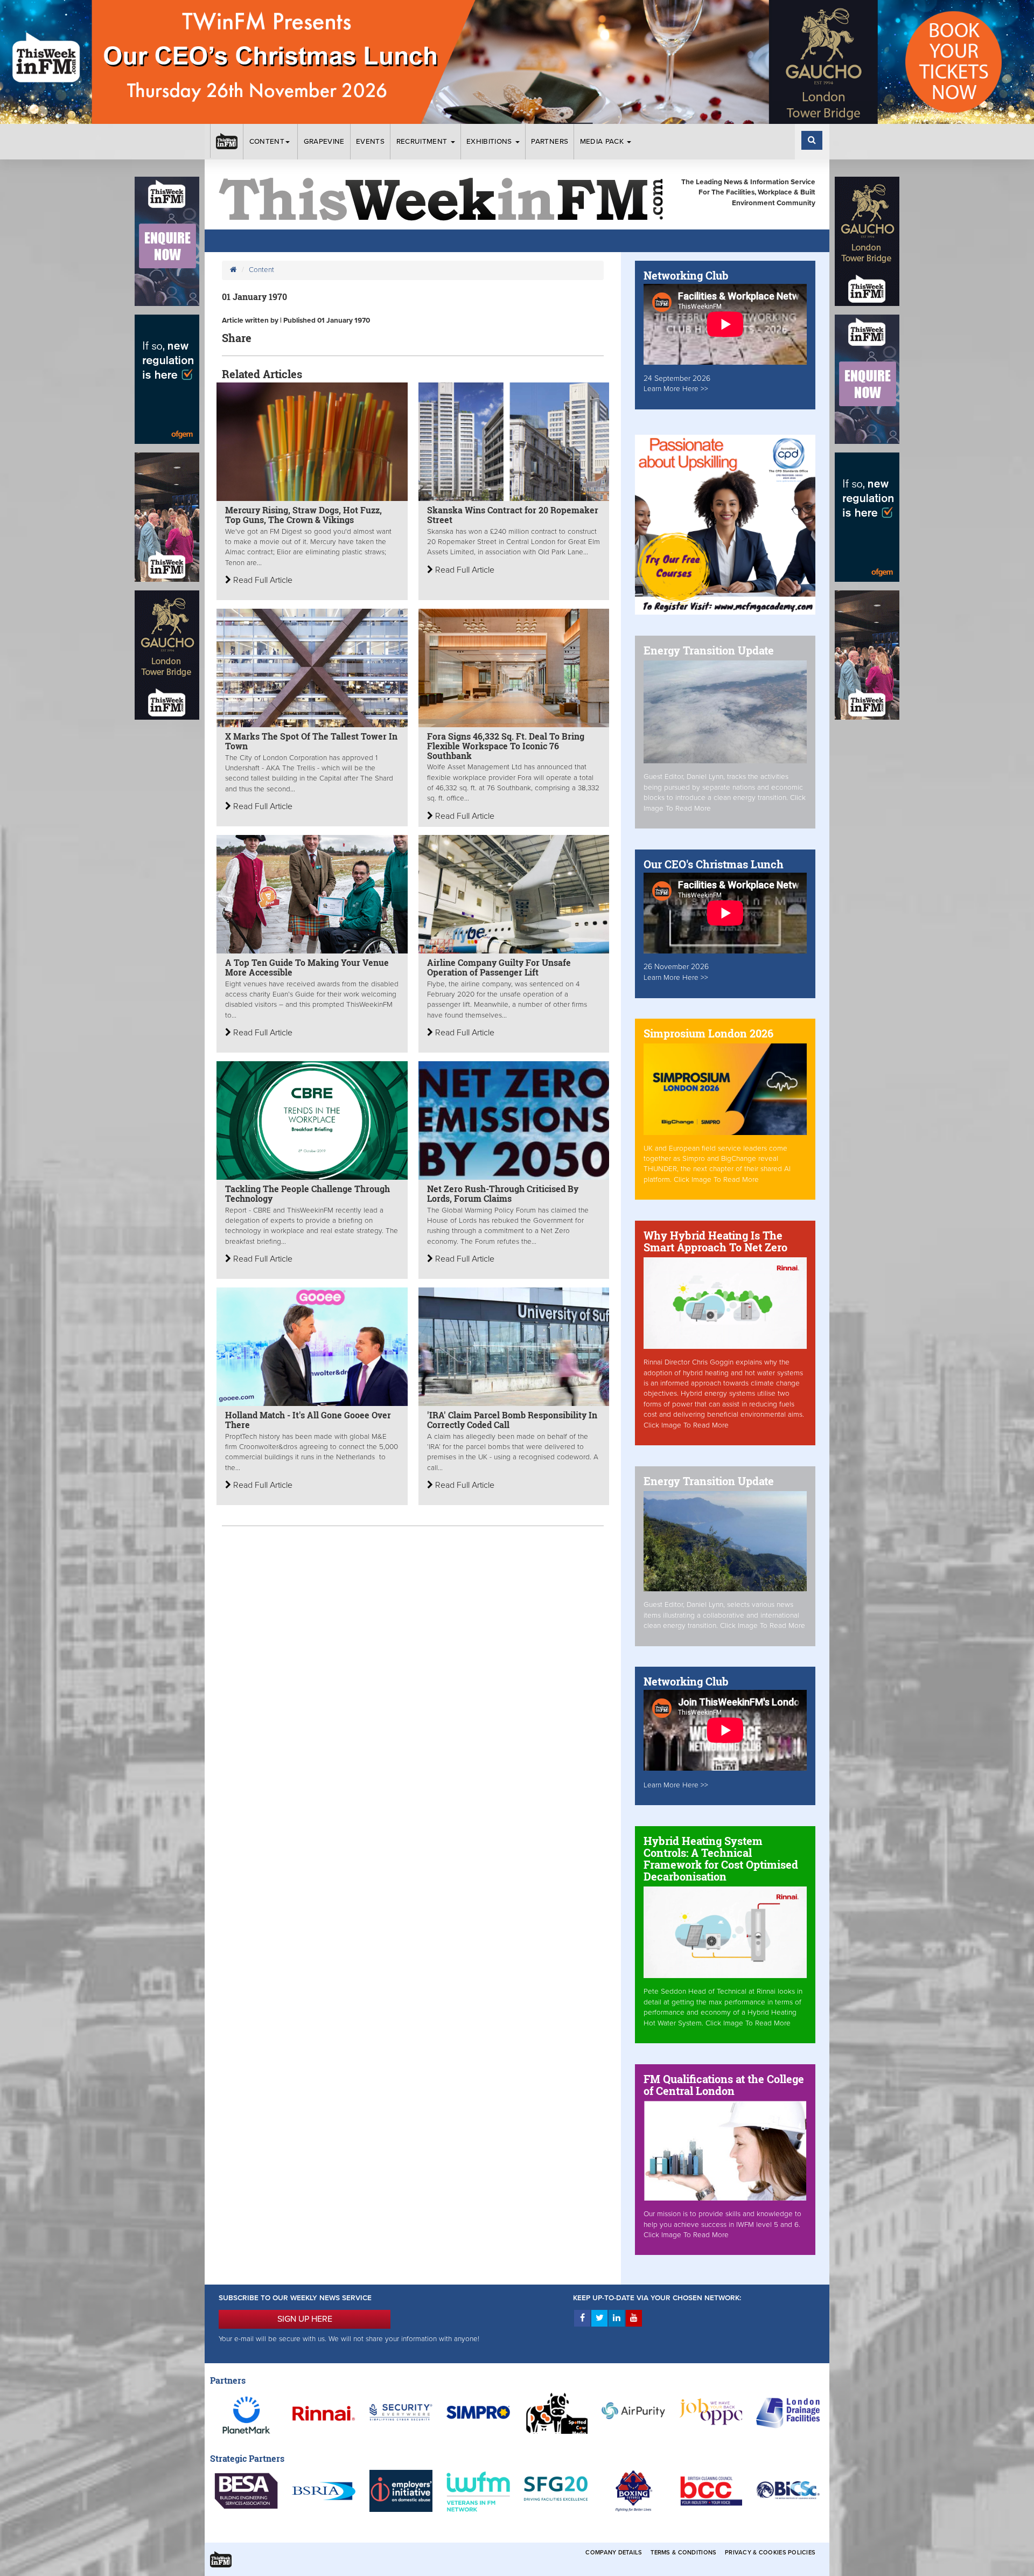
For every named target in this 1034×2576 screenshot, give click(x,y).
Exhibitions (490, 142)
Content (267, 142)
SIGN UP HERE (305, 2319)
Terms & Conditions (683, 2553)
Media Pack (603, 142)
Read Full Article (262, 580)
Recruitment (423, 142)
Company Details (614, 2553)
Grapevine (324, 142)
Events (370, 142)
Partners (550, 142)
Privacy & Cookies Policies (770, 2553)
